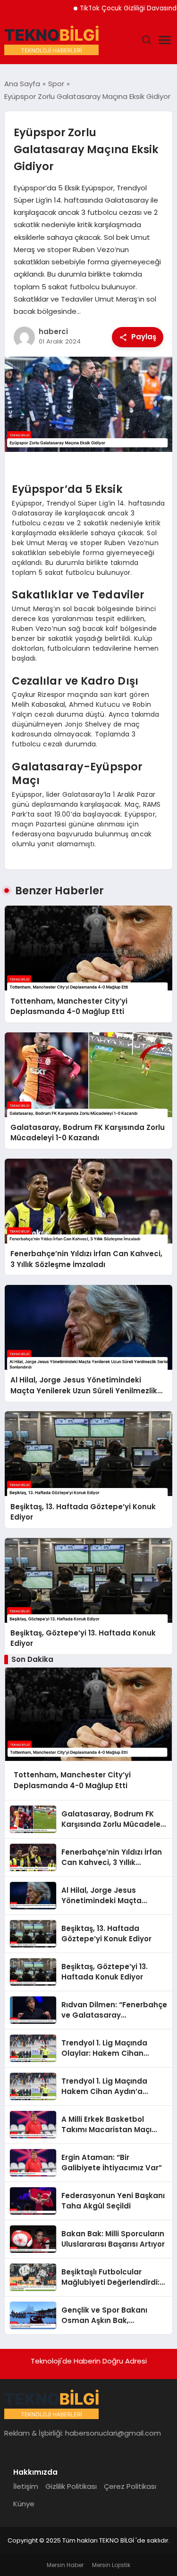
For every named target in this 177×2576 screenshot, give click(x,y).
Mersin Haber (65, 2565)
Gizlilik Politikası (71, 2486)
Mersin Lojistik (111, 2565)
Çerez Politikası (130, 2486)
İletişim (26, 2486)
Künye (24, 2504)
